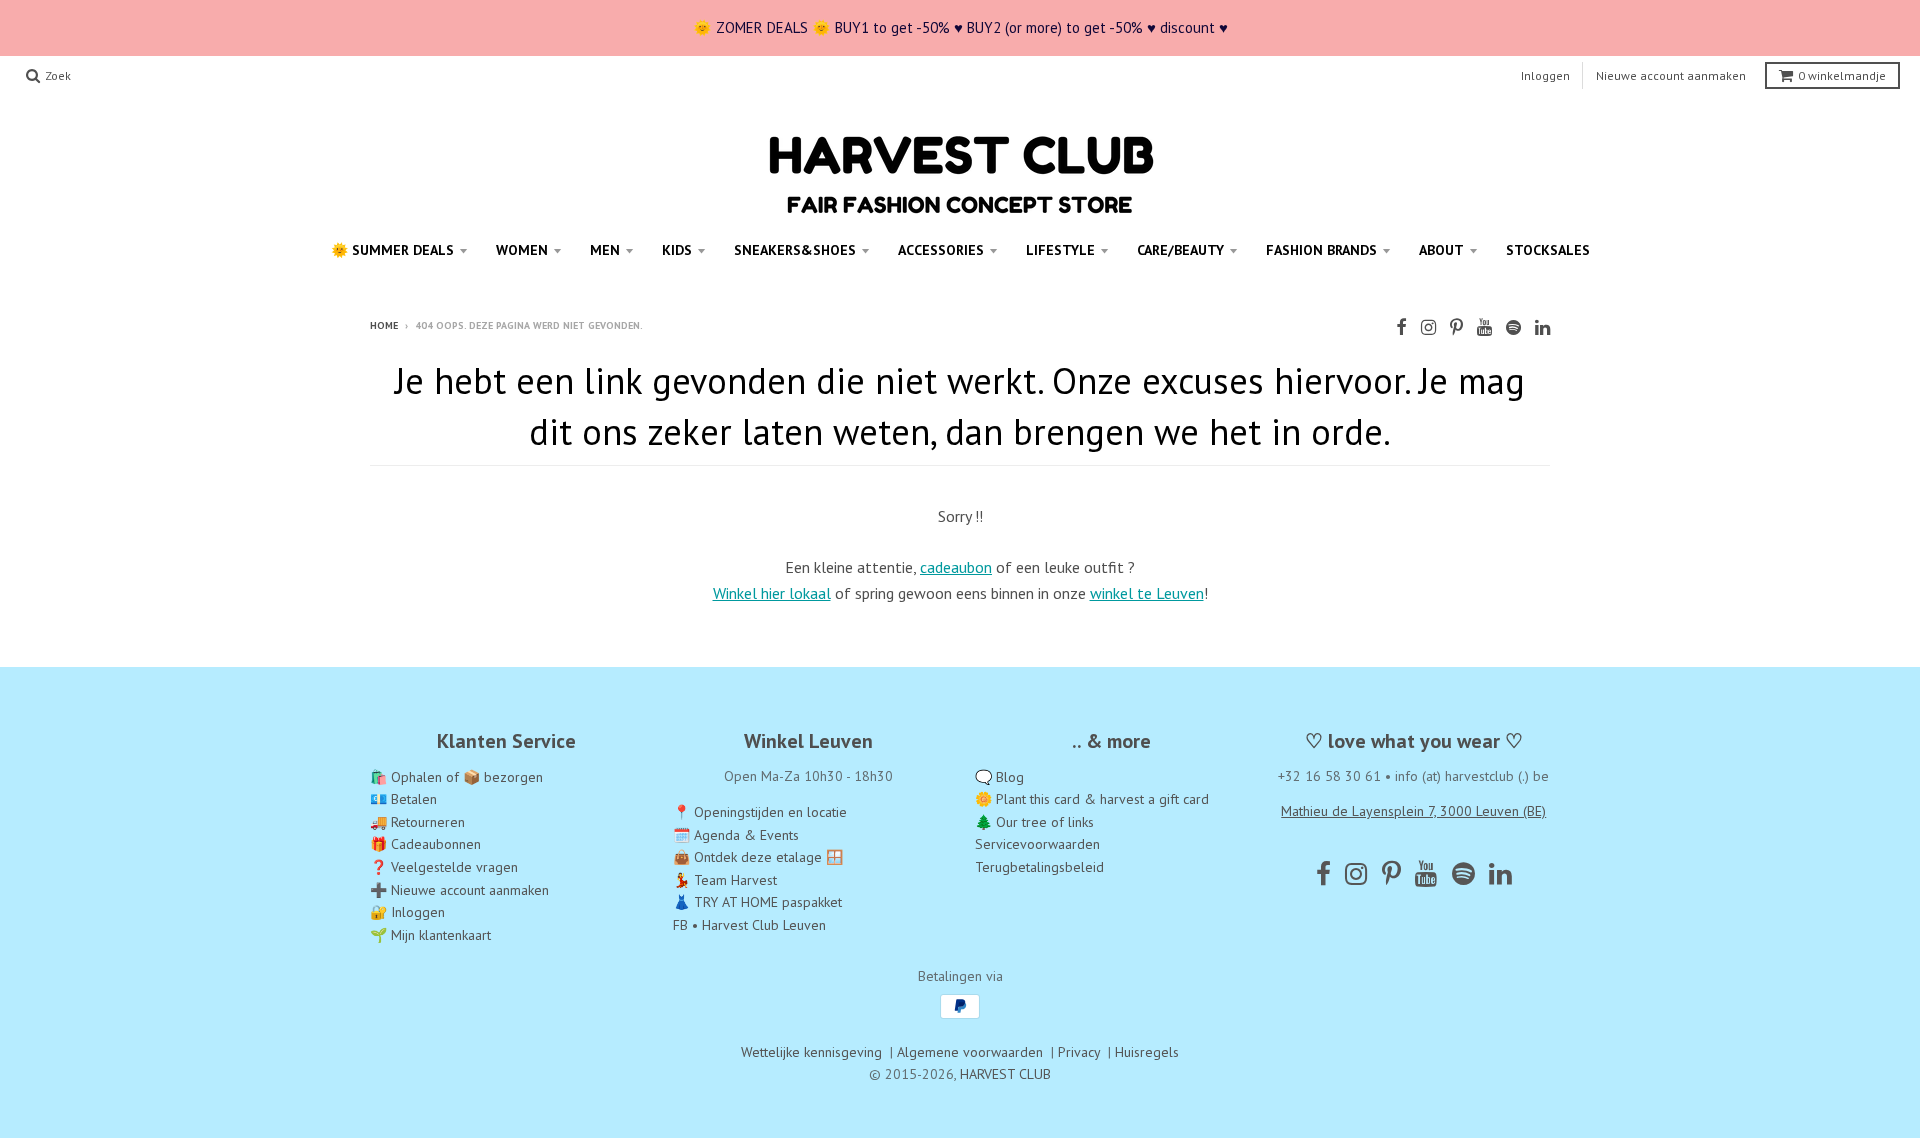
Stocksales (1548, 250)
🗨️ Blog (999, 777)
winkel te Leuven (1147, 593)
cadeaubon (956, 567)
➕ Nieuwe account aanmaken (459, 890)
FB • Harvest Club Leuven (749, 925)
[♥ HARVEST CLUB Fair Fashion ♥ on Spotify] (1513, 327)
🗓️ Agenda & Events (736, 835)
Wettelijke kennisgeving (811, 1052)
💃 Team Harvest (725, 880)
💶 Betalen (403, 799)
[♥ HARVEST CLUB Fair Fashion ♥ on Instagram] (1428, 327)
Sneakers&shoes (795, 250)
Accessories (941, 250)
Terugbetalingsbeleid (1039, 867)
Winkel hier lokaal (772, 593)
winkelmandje (1842, 75)
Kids (677, 250)
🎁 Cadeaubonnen (425, 844)
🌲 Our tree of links (1034, 822)
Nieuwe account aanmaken (1671, 75)
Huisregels (1147, 1052)
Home (384, 325)
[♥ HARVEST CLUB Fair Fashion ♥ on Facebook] (1401, 327)
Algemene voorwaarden (970, 1052)
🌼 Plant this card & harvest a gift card (1092, 799)
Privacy (1079, 1052)
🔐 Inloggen (407, 912)
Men (605, 250)
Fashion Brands (1321, 250)
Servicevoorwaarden (1037, 844)
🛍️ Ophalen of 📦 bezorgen (456, 777)
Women (522, 250)
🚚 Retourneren (417, 822)
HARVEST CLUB (1005, 1074)
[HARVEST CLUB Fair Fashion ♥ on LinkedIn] (1542, 327)
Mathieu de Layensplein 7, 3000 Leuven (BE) (1413, 811)
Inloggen (1545, 75)
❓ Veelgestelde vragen (444, 867)
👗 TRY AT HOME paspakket (757, 902)
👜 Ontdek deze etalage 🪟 (758, 857)
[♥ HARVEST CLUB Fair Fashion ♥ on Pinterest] (1456, 327)
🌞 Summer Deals (392, 250)
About (1441, 250)
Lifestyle (1060, 250)
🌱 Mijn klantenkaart (430, 935)
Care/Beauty (1180, 250)
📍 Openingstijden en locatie (760, 812)
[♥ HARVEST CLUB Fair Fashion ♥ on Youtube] (1484, 327)
